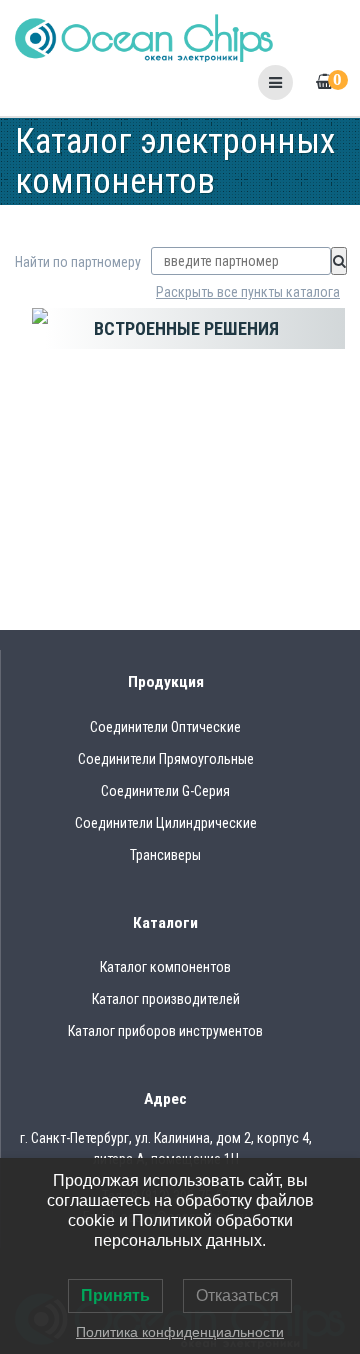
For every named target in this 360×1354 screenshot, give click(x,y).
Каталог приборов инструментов (165, 1031)
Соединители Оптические (165, 727)
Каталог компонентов (165, 967)
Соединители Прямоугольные (166, 759)
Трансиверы (165, 855)
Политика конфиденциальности (180, 1332)
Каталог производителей (166, 999)
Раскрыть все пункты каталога (248, 292)
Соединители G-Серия (165, 791)
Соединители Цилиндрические (166, 823)
